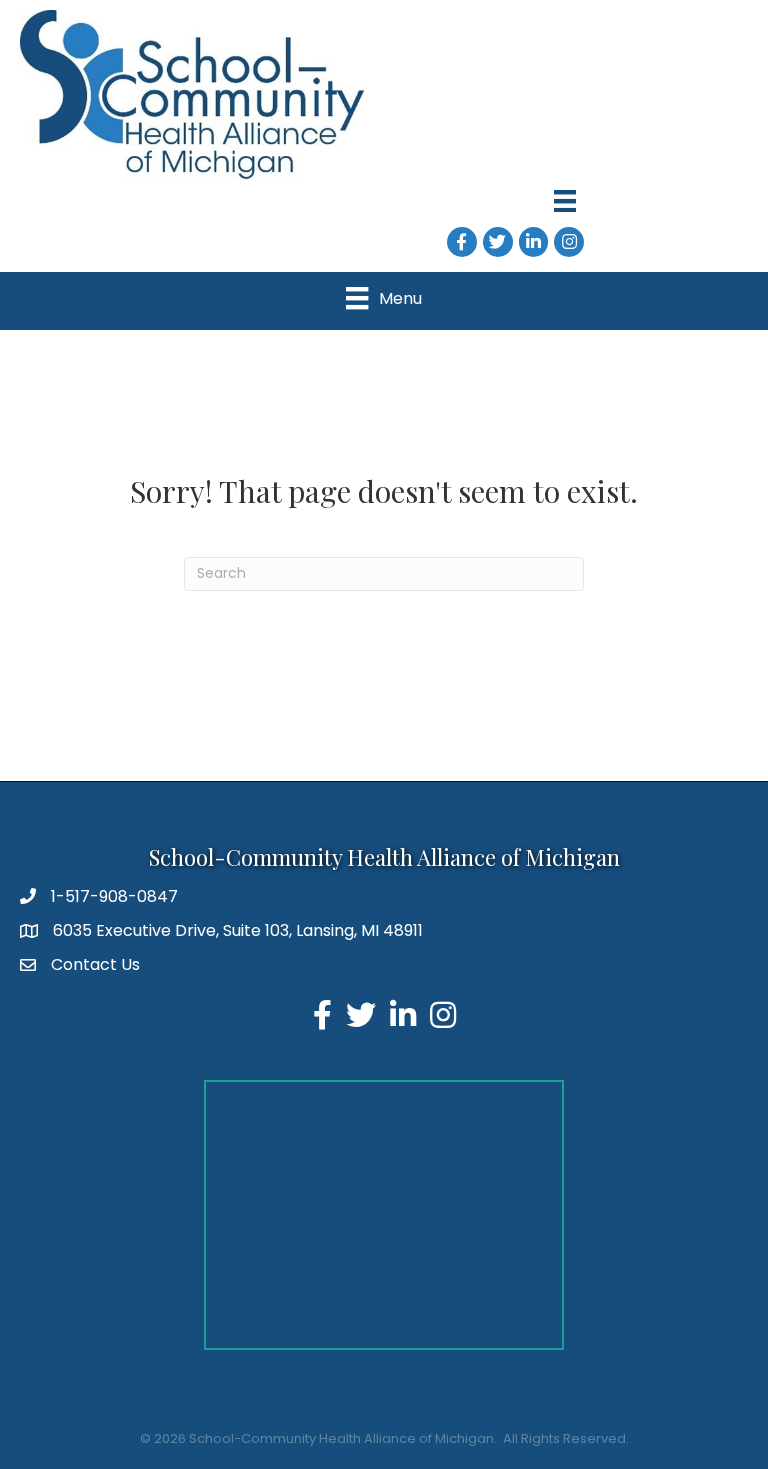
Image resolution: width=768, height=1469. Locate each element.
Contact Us (95, 964)
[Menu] (565, 201)
